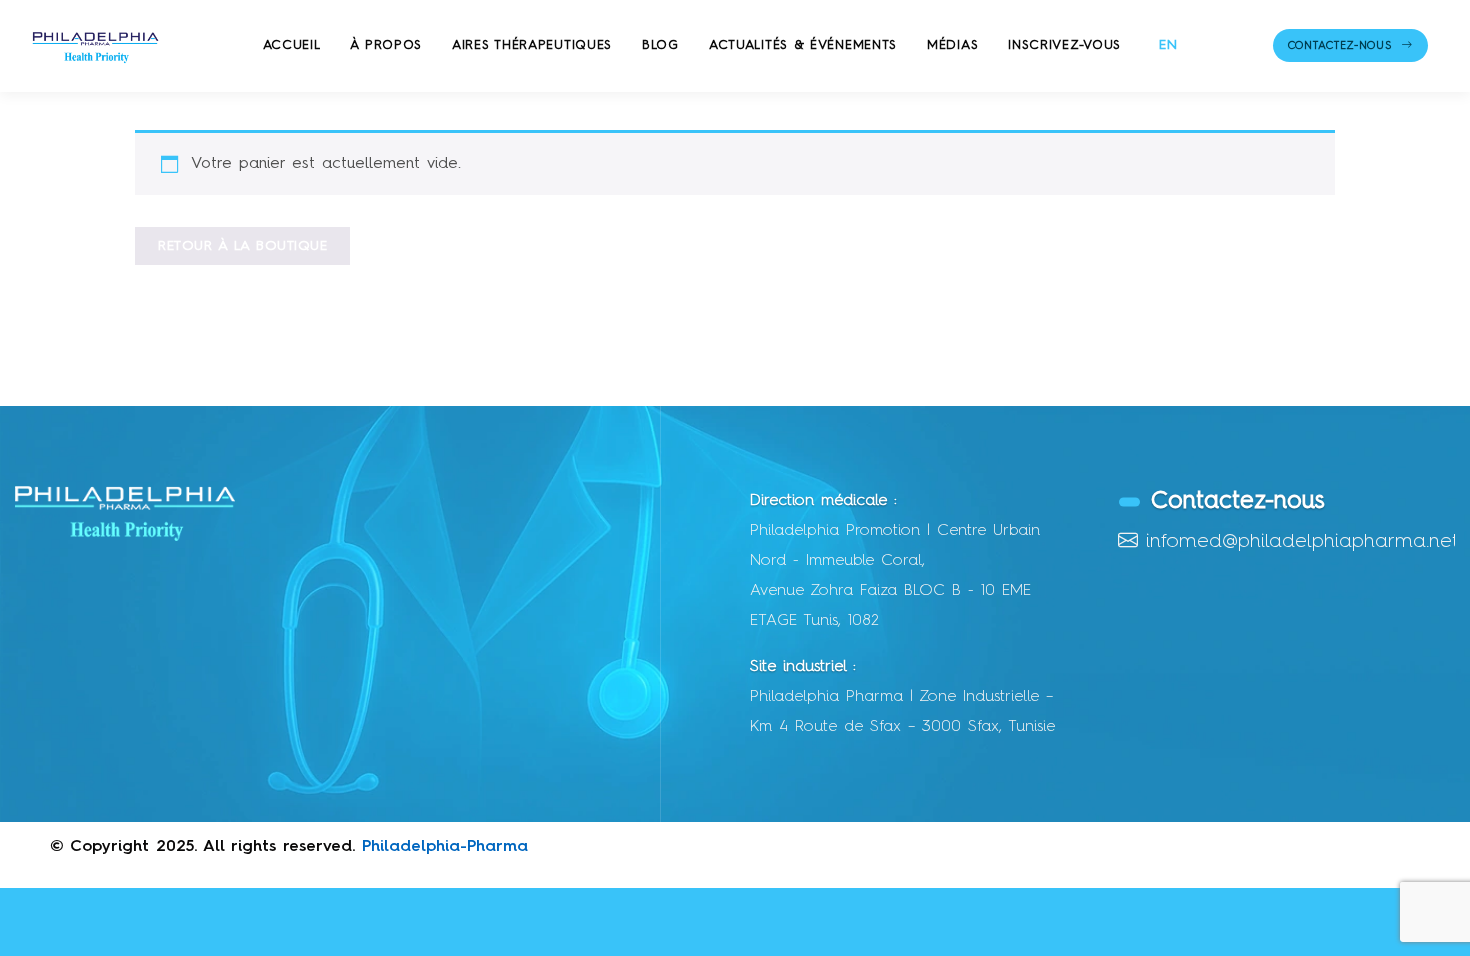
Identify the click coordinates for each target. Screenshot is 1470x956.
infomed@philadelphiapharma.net (1302, 542)
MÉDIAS (952, 45)
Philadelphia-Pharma (445, 847)
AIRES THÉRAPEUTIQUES (532, 45)
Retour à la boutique (242, 246)
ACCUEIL (292, 45)
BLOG (660, 45)
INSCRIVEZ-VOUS (1064, 45)
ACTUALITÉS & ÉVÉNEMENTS (803, 45)
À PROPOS (386, 45)
